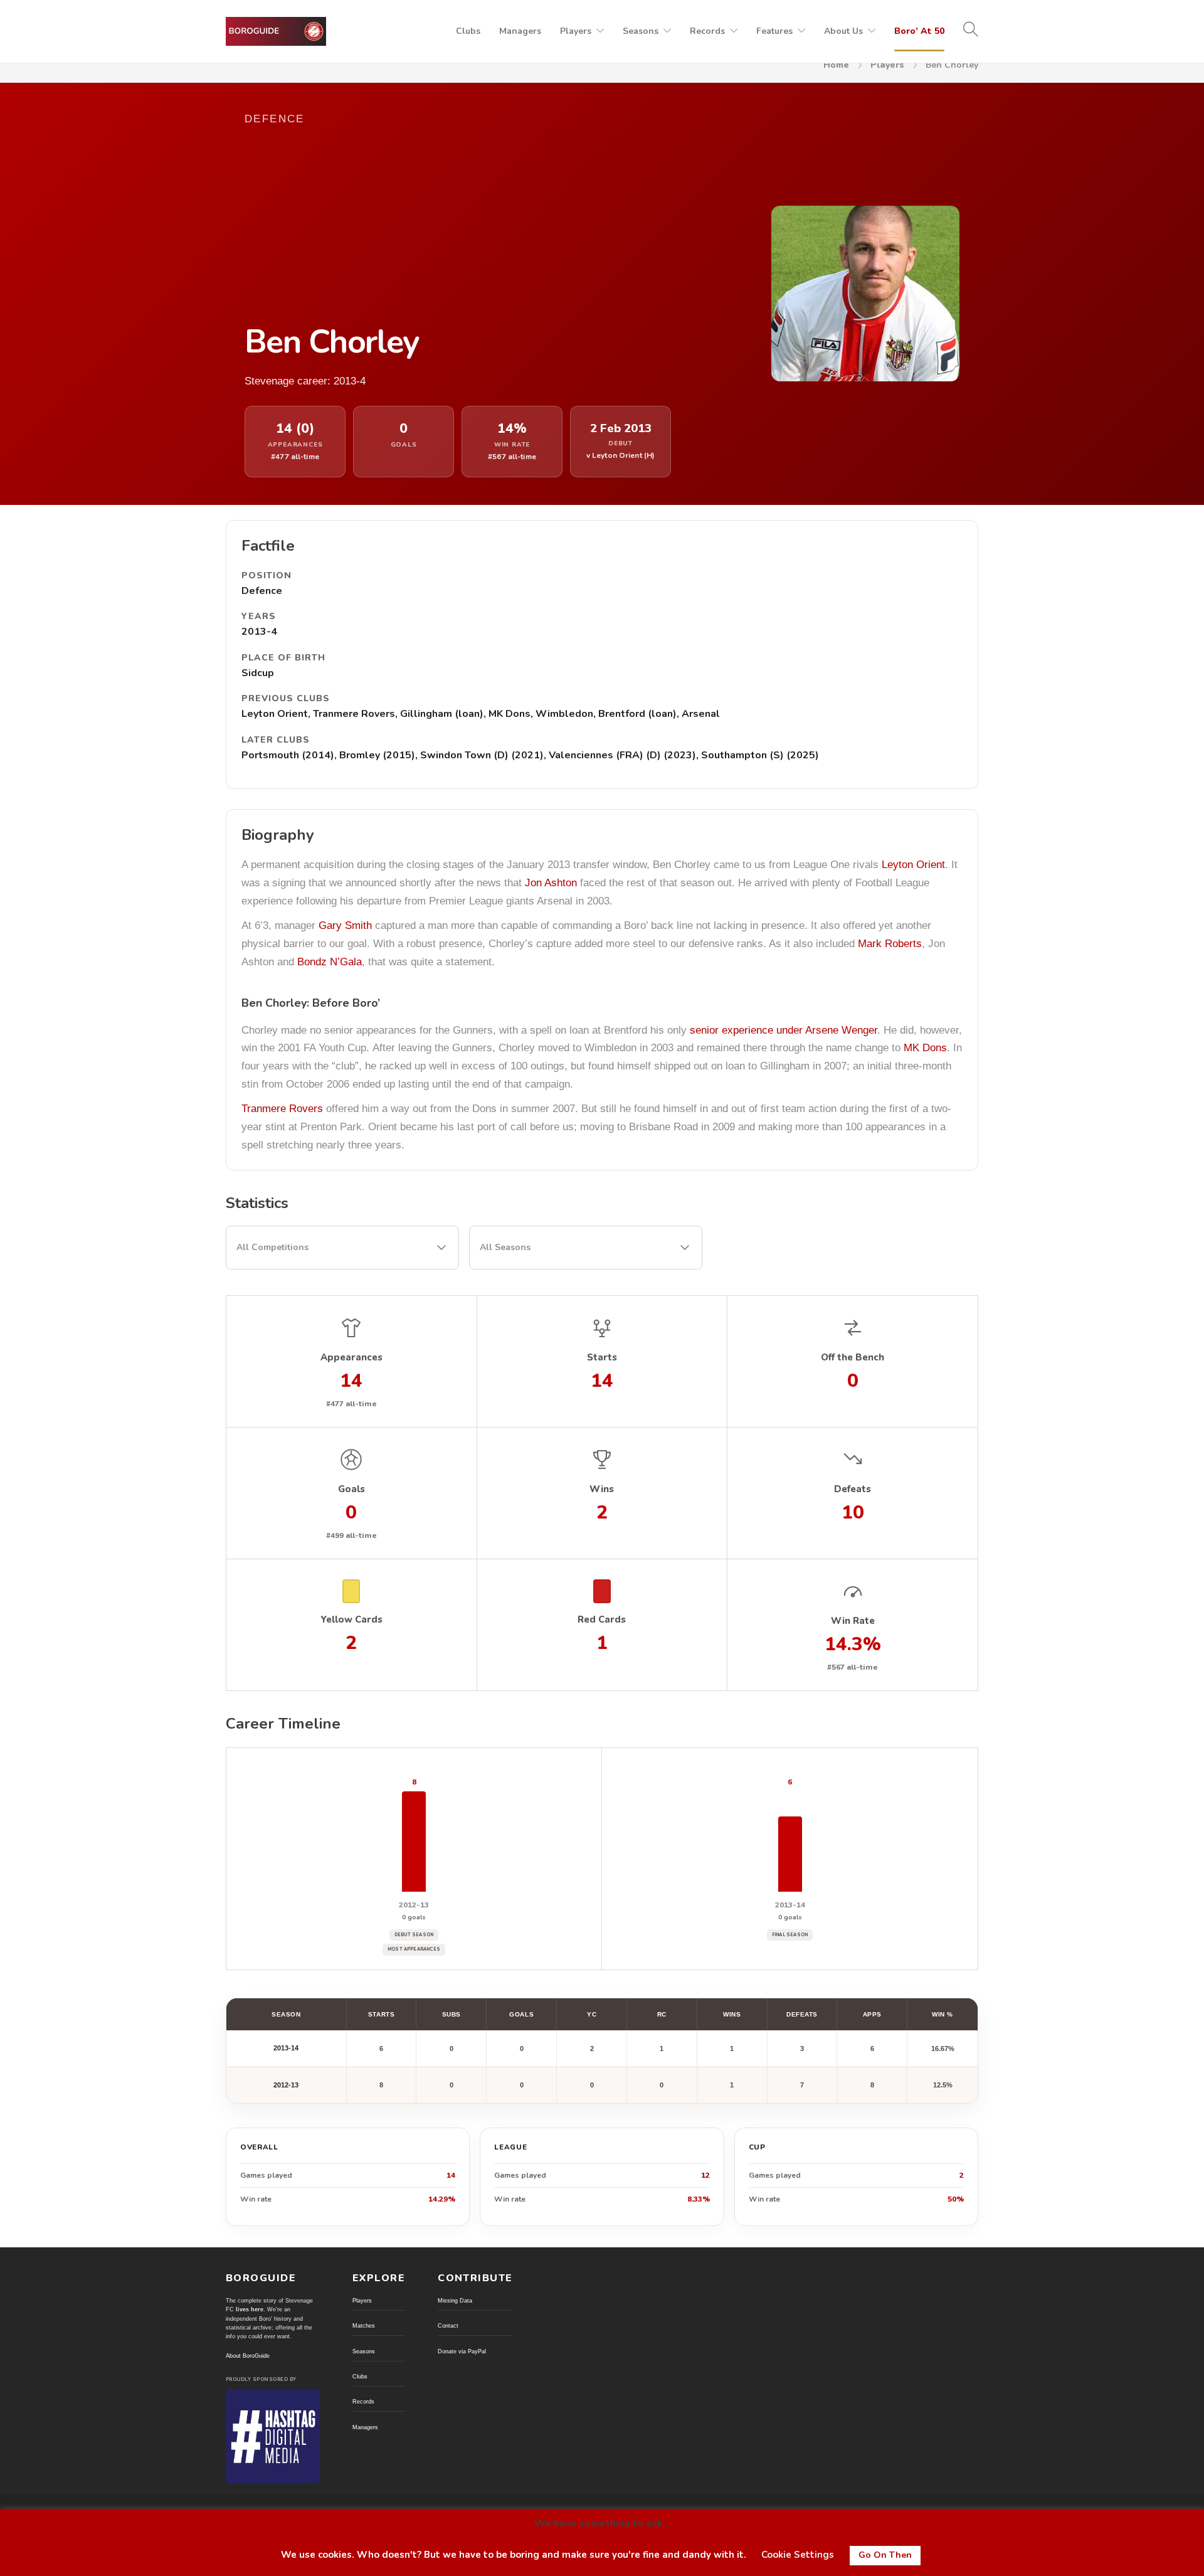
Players (576, 31)
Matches (364, 2326)
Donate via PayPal (462, 2351)
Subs (451, 2014)
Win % (943, 2014)
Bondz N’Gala (330, 962)
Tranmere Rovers (282, 1109)
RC (662, 2014)
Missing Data (455, 2301)
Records (707, 31)
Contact (448, 2326)
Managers (520, 31)
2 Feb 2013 (621, 429)
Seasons (641, 31)
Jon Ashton (551, 883)
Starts (381, 2014)
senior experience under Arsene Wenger (784, 1030)
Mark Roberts (890, 944)
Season (286, 2014)
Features (774, 31)
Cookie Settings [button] (798, 2555)
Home (836, 65)
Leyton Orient (913, 865)
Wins (732, 2014)
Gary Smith (345, 925)
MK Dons (925, 1048)
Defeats (802, 2014)
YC (592, 2014)
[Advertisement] (483, 224)
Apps (872, 2014)
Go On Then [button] (885, 2555)
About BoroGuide (248, 2356)
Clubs (468, 31)
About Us (843, 31)
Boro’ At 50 (919, 31)
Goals (521, 2014)
